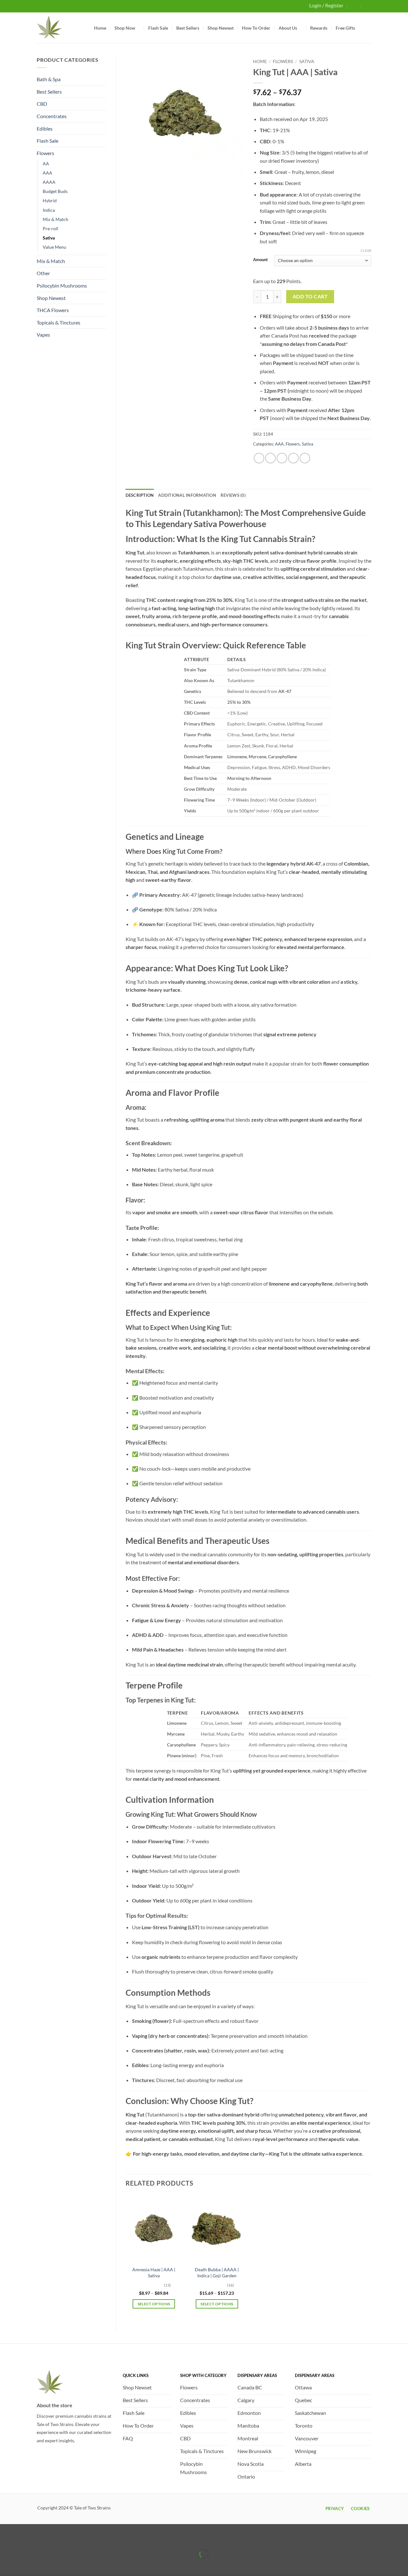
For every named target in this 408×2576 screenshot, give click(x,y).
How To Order (256, 28)
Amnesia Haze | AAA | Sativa (154, 2273)
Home (100, 28)
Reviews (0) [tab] (233, 495)
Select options (154, 2304)
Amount (260, 260)
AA (46, 164)
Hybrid (50, 200)
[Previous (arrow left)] (6, 2565)
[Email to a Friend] (282, 458)
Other (43, 273)
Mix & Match (55, 219)
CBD (42, 104)
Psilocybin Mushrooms (62, 285)
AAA (47, 173)
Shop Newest (221, 28)
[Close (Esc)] (61, 2538)
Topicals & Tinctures (58, 322)
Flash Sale (158, 28)
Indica (49, 210)
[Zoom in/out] (6, 2538)
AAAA (49, 182)
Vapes (43, 335)
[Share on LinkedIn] (305, 458)
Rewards (319, 28)
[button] (355, 6)
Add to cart (310, 296)
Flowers (45, 153)
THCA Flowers (53, 310)
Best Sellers (188, 28)
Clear (366, 250)
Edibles (45, 128)
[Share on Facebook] (259, 458)
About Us (288, 28)
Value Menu (55, 247)
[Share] (43, 2538)
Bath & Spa (49, 79)
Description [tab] (140, 495)
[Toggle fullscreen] (25, 2538)
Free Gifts (345, 28)
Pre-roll (51, 228)
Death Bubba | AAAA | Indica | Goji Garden (217, 2273)
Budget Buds (55, 191)
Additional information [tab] (187, 495)
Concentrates (52, 116)
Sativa (49, 238)
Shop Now (125, 28)
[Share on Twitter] (270, 458)
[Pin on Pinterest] (293, 458)
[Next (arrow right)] (25, 2565)
